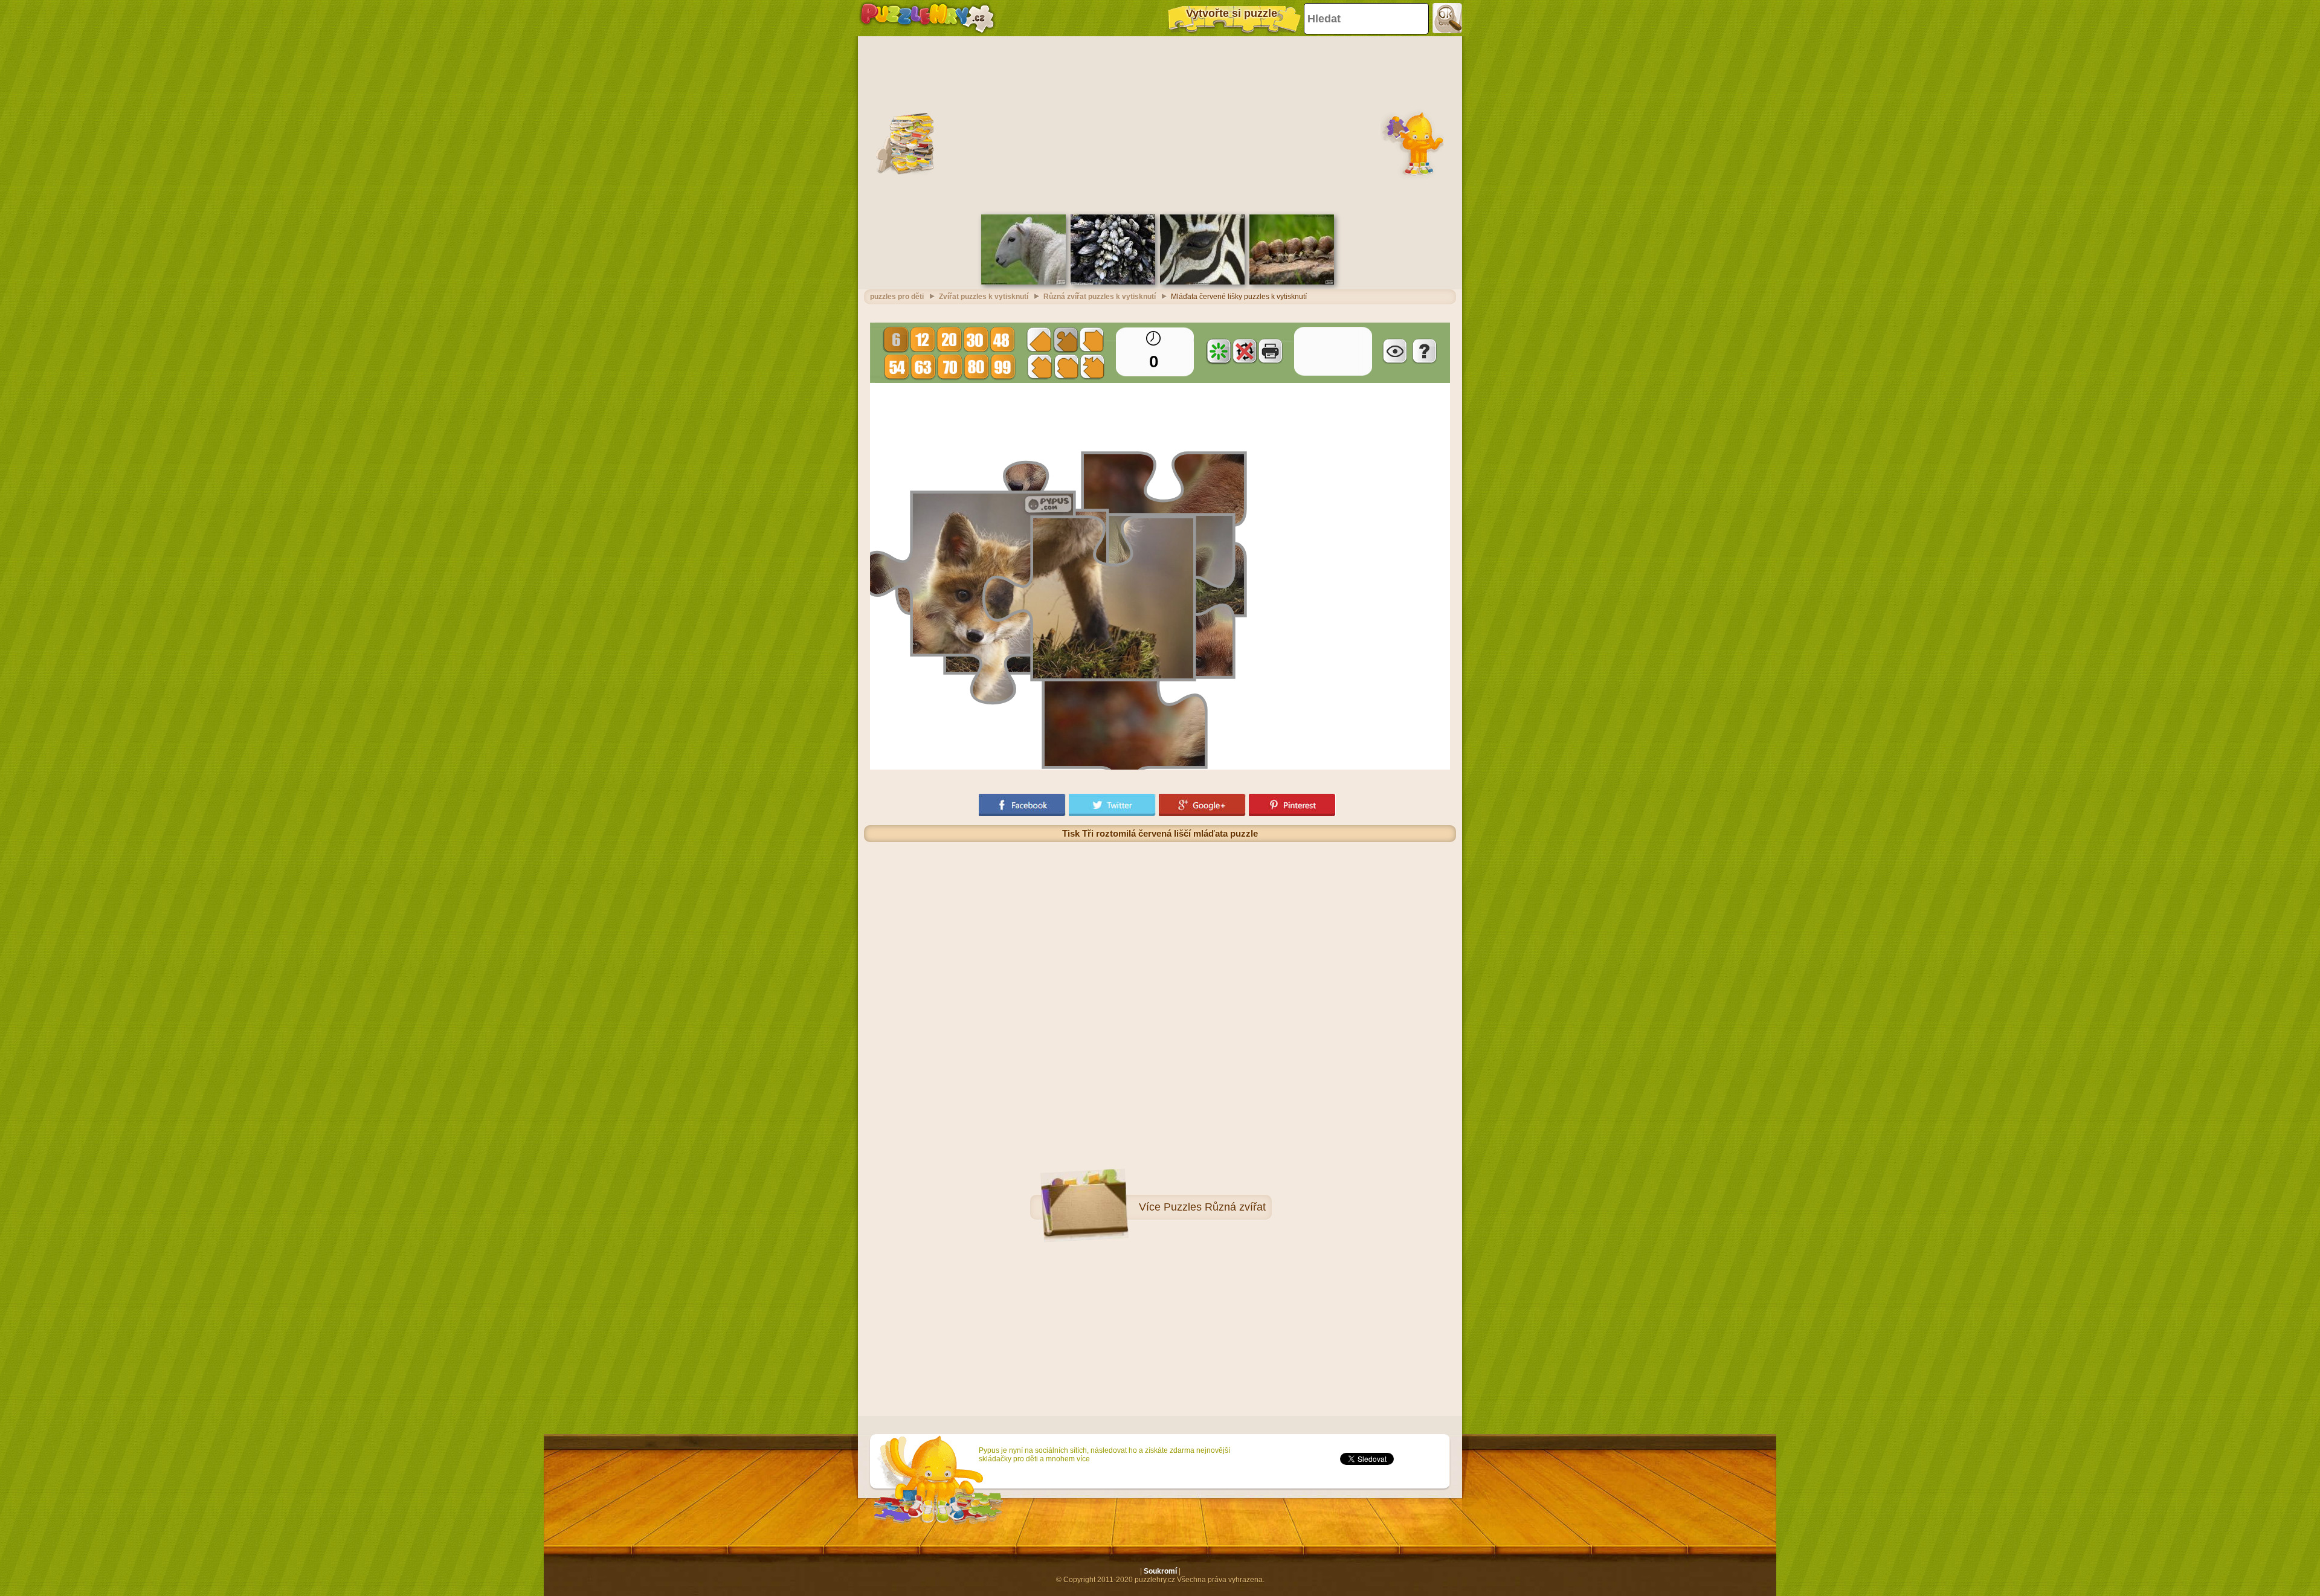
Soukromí (1160, 1571)
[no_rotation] (1245, 351)
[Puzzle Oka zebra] (1202, 282)
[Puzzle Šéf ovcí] (1023, 282)
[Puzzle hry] (927, 18)
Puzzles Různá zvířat (1215, 1207)
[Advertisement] (1160, 124)
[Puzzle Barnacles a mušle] (1113, 282)
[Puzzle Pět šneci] (1292, 282)
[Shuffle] (1219, 351)
